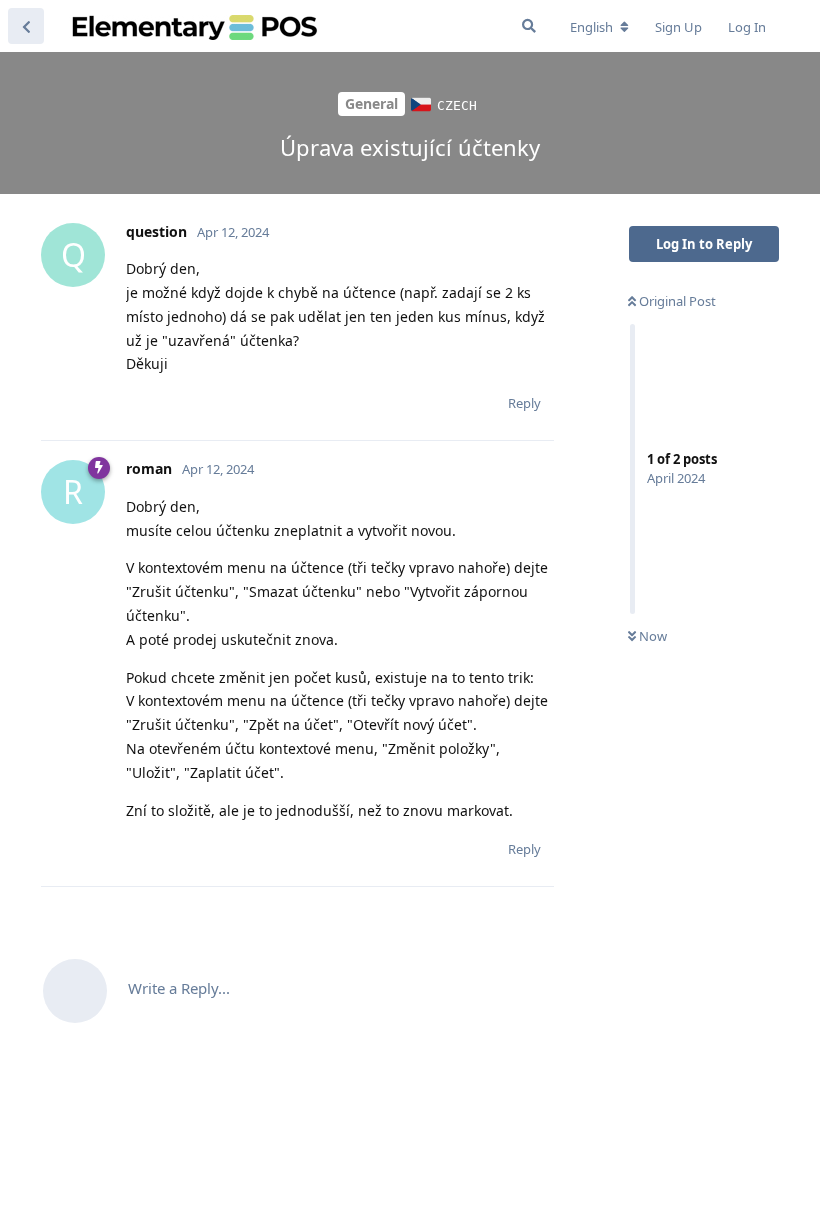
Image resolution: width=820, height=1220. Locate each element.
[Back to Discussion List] (26, 26)
